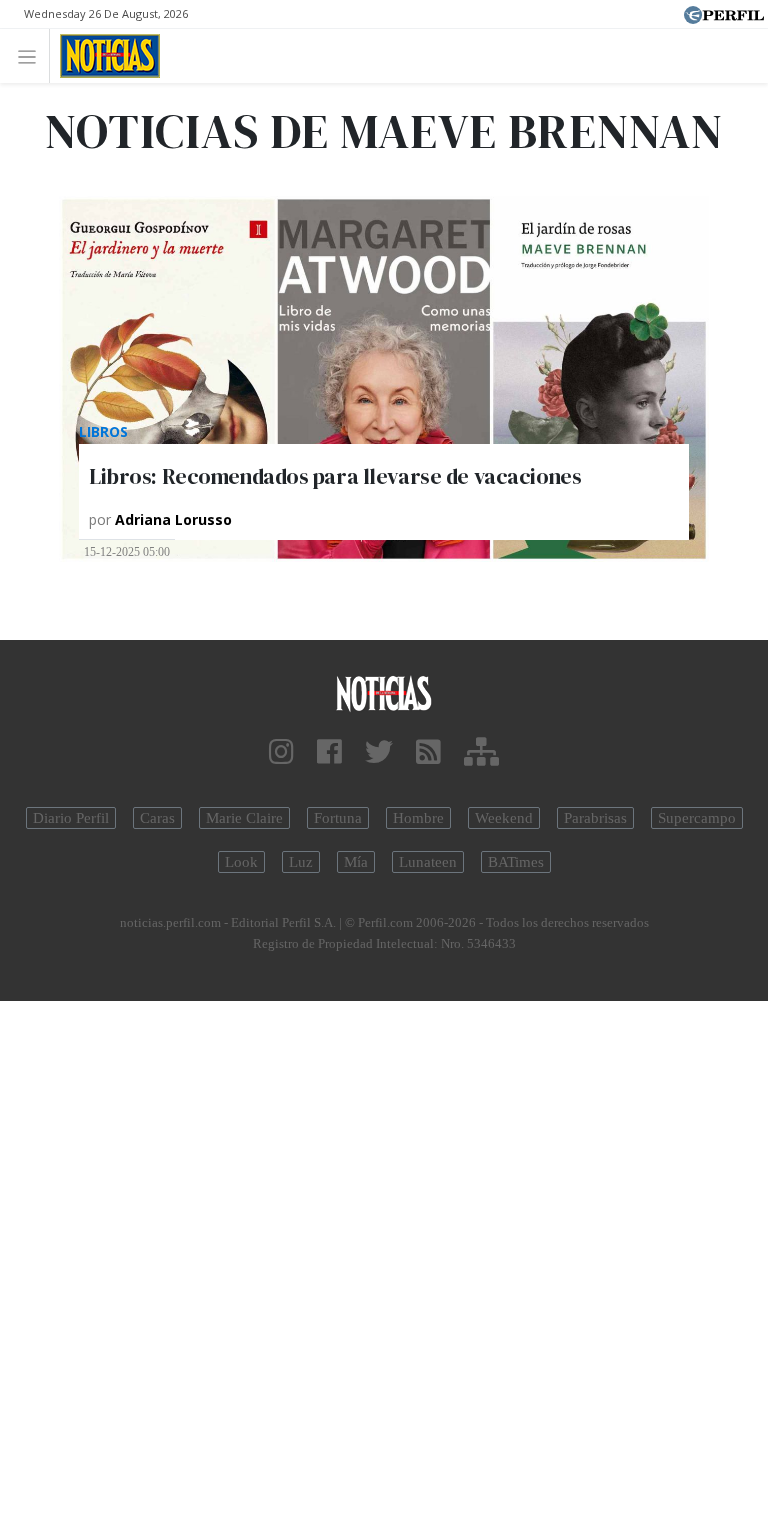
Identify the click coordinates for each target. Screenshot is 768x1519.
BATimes (516, 862)
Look (241, 862)
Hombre (418, 818)
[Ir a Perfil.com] (724, 13)
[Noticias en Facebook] (329, 752)
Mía (356, 862)
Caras (157, 818)
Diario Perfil (71, 818)
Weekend (504, 818)
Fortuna (338, 818)
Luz (301, 862)
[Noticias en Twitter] (379, 752)
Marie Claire (244, 818)
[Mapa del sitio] (481, 752)
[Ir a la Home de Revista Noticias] (104, 56)
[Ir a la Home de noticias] (384, 692)
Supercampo (697, 818)
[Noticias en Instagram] (281, 752)
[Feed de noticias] (428, 752)
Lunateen (428, 862)
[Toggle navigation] (32, 55)
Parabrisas (595, 818)
